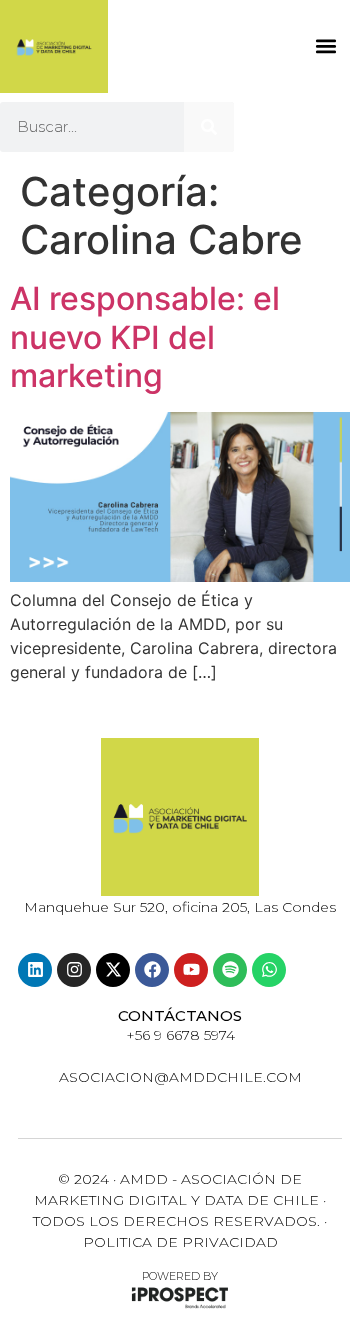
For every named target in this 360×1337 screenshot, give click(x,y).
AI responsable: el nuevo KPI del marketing (145, 337)
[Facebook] (152, 970)
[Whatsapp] (269, 970)
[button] (325, 46)
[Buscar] (209, 127)
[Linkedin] (35, 970)
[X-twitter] (113, 970)
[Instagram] (74, 970)
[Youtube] (191, 970)
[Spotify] (230, 970)
